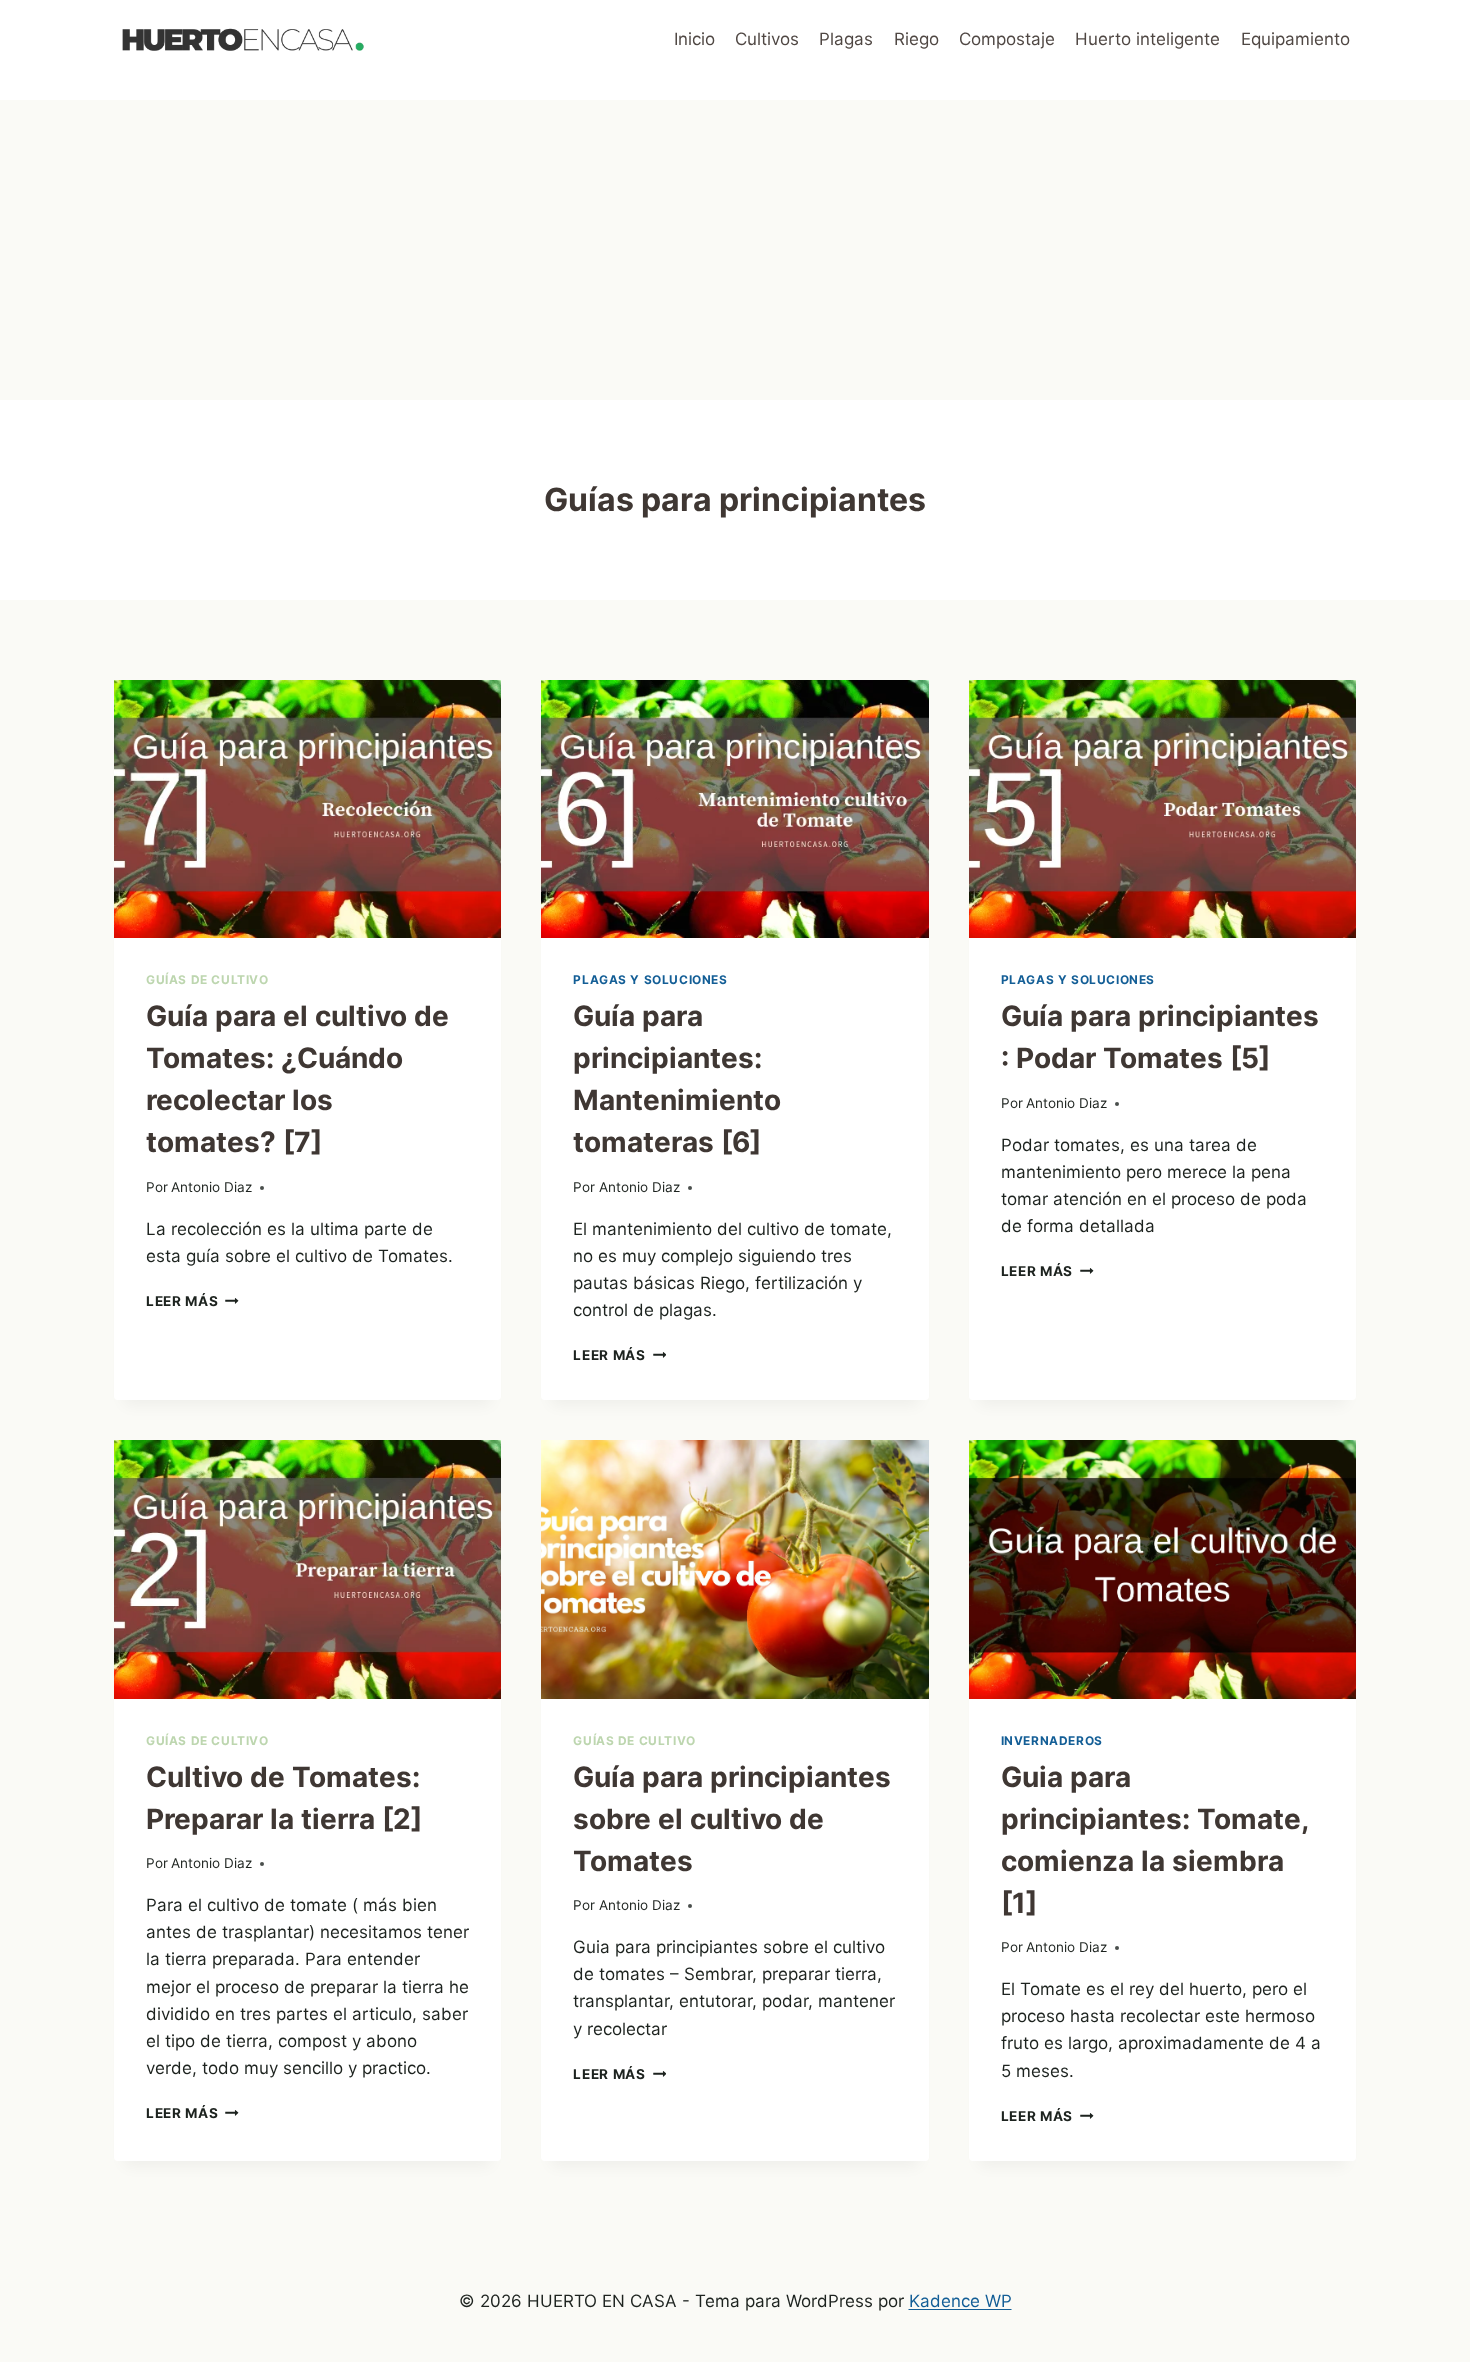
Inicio (694, 39)
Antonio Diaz (211, 1187)
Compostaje (1007, 39)
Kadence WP (960, 2301)
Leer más (192, 1301)
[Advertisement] (735, 250)
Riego (916, 39)
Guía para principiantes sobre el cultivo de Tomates (732, 1819)
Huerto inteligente (1147, 39)
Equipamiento (1295, 39)
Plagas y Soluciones (650, 979)
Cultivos (767, 39)
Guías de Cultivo (207, 979)
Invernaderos (1052, 1740)
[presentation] (307, 809)
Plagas (846, 39)
